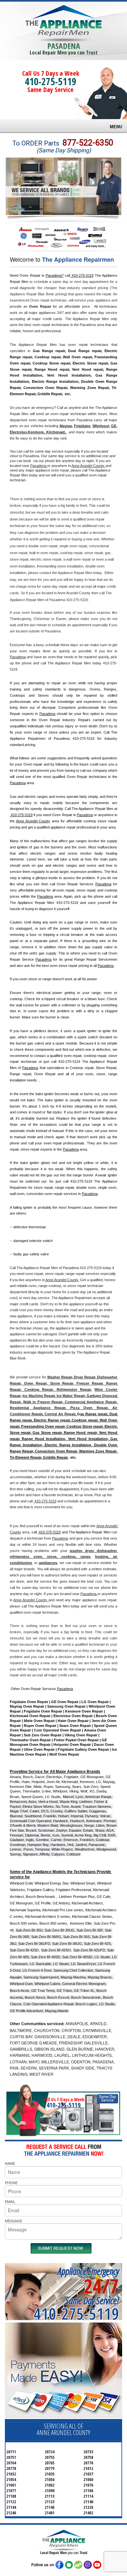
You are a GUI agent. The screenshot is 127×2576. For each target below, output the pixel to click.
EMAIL (10, 2201)
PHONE (11, 2182)
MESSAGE (14, 2221)
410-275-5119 (50, 81)
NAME (10, 2163)
